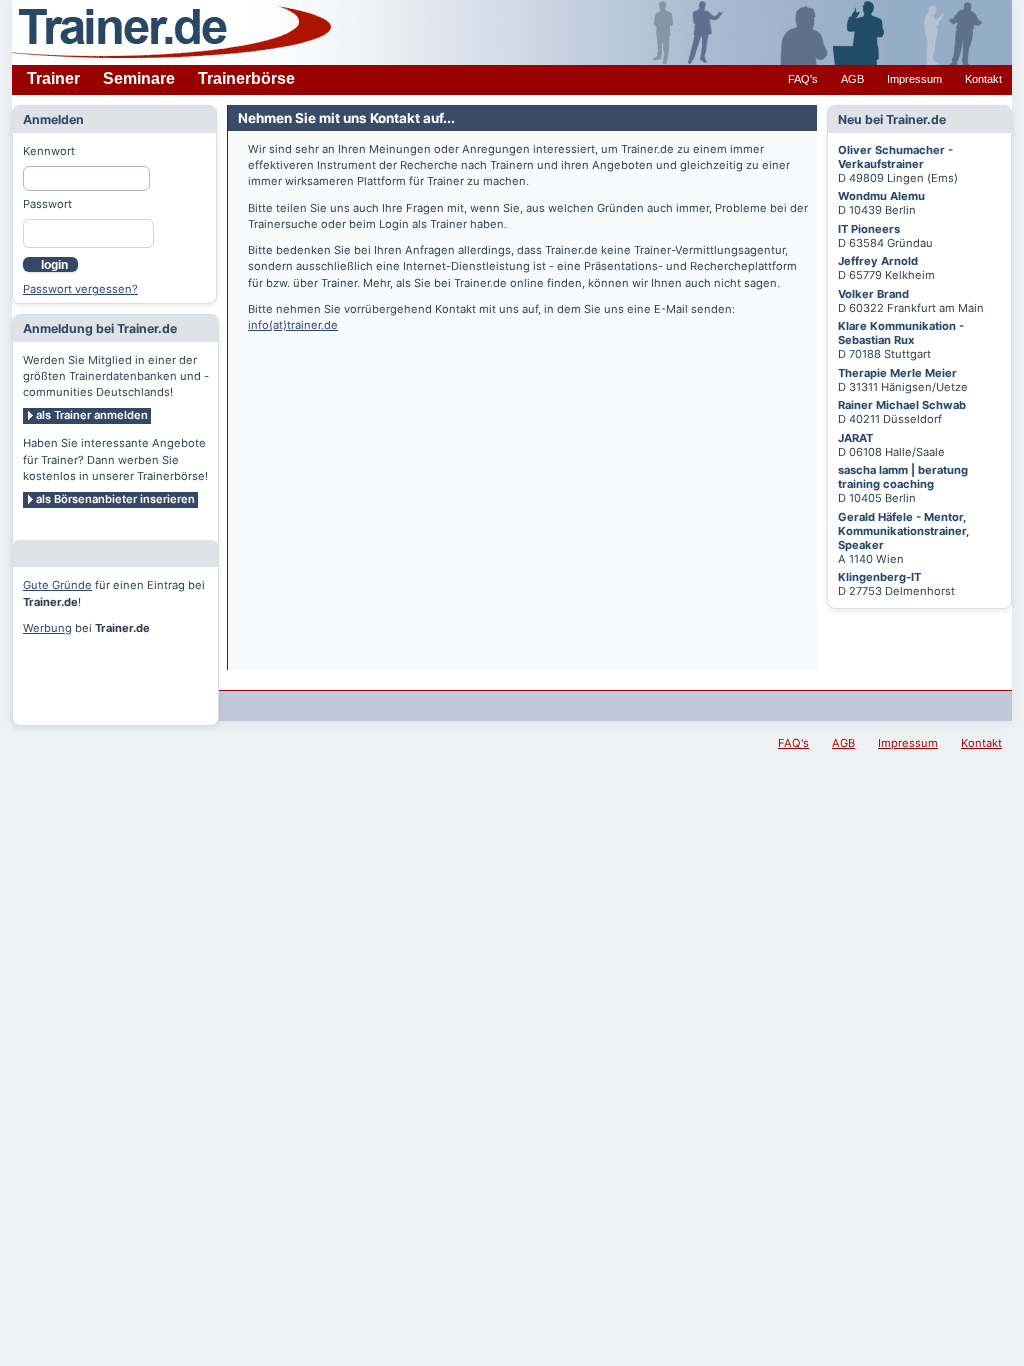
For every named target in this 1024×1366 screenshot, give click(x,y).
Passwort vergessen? (80, 289)
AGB (852, 79)
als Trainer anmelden (92, 415)
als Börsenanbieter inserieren (115, 499)
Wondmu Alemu (881, 196)
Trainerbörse (246, 78)
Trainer (53, 78)
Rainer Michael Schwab (902, 405)
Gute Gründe (57, 585)
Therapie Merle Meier (897, 373)
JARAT (855, 438)
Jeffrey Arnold (878, 261)
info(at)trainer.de (293, 325)
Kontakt (983, 79)
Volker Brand (873, 294)
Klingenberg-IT (879, 577)
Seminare (139, 78)
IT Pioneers (869, 229)
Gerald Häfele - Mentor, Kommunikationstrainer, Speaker (903, 531)
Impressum (914, 79)
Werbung (47, 628)
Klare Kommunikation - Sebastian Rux (901, 333)
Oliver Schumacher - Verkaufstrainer (895, 157)
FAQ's (803, 79)
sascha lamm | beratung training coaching (903, 477)
